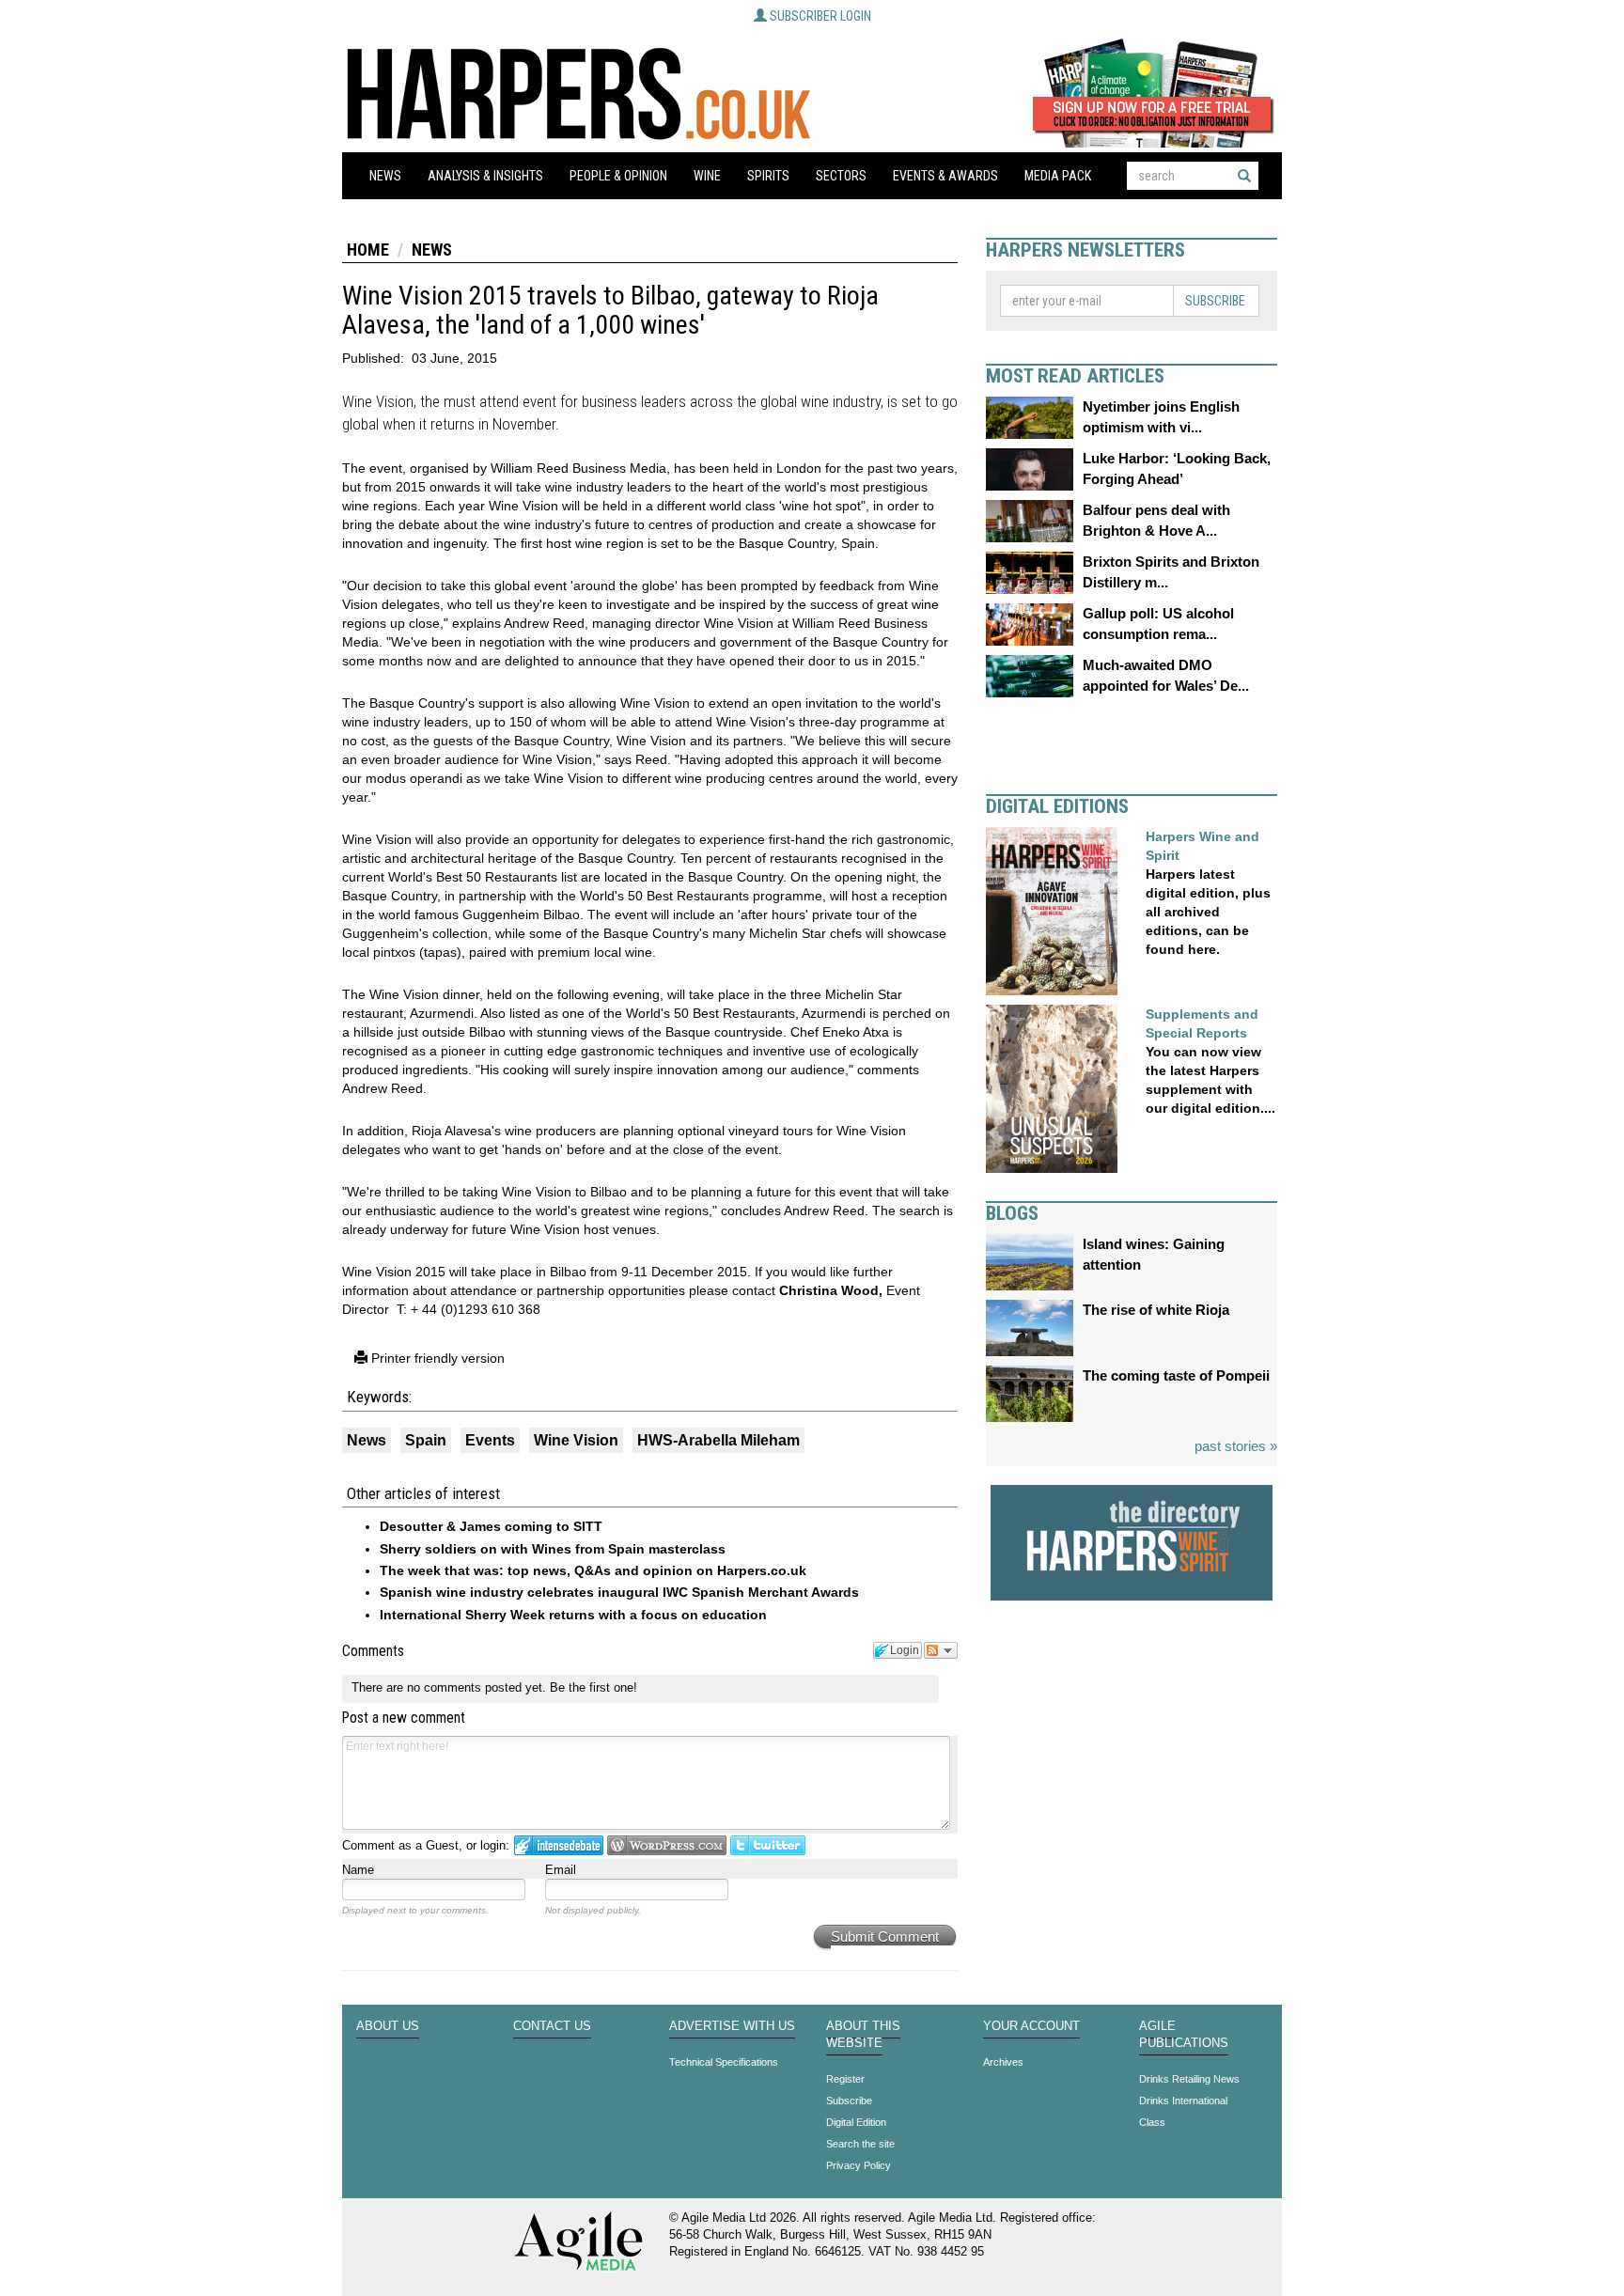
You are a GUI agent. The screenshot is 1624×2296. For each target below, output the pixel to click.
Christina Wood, (831, 1290)
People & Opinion (618, 176)
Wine (707, 176)
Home (368, 250)
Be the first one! (593, 1687)
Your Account (1031, 2026)
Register (845, 2079)
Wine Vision (576, 1440)
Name (358, 1870)
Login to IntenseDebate (559, 1845)
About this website (863, 2035)
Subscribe (1215, 301)
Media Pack (1058, 176)
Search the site (860, 2144)
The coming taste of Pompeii (1176, 1375)
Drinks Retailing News (1189, 2079)
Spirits (768, 176)
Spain (426, 1440)
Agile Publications (1184, 2035)
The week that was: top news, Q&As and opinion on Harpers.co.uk (593, 1570)
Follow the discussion (941, 1650)
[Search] (1244, 176)
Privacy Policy (859, 2165)
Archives (1003, 2062)
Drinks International (1183, 2101)
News (385, 176)
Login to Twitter (768, 1845)
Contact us (552, 2026)
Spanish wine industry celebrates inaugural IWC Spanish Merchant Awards (619, 1592)
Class (1152, 2122)
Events (490, 1440)
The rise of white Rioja (1156, 1310)
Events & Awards (945, 176)
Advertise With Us (732, 2026)
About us (388, 2026)
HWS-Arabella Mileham (718, 1440)
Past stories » (1236, 1446)
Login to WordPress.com (667, 1845)
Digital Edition (856, 2122)
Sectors (841, 176)
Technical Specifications (724, 2062)
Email (561, 1870)
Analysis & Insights (485, 176)
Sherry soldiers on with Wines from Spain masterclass (553, 1549)
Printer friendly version (436, 1358)
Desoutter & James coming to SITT (491, 1526)
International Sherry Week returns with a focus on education (573, 1615)
